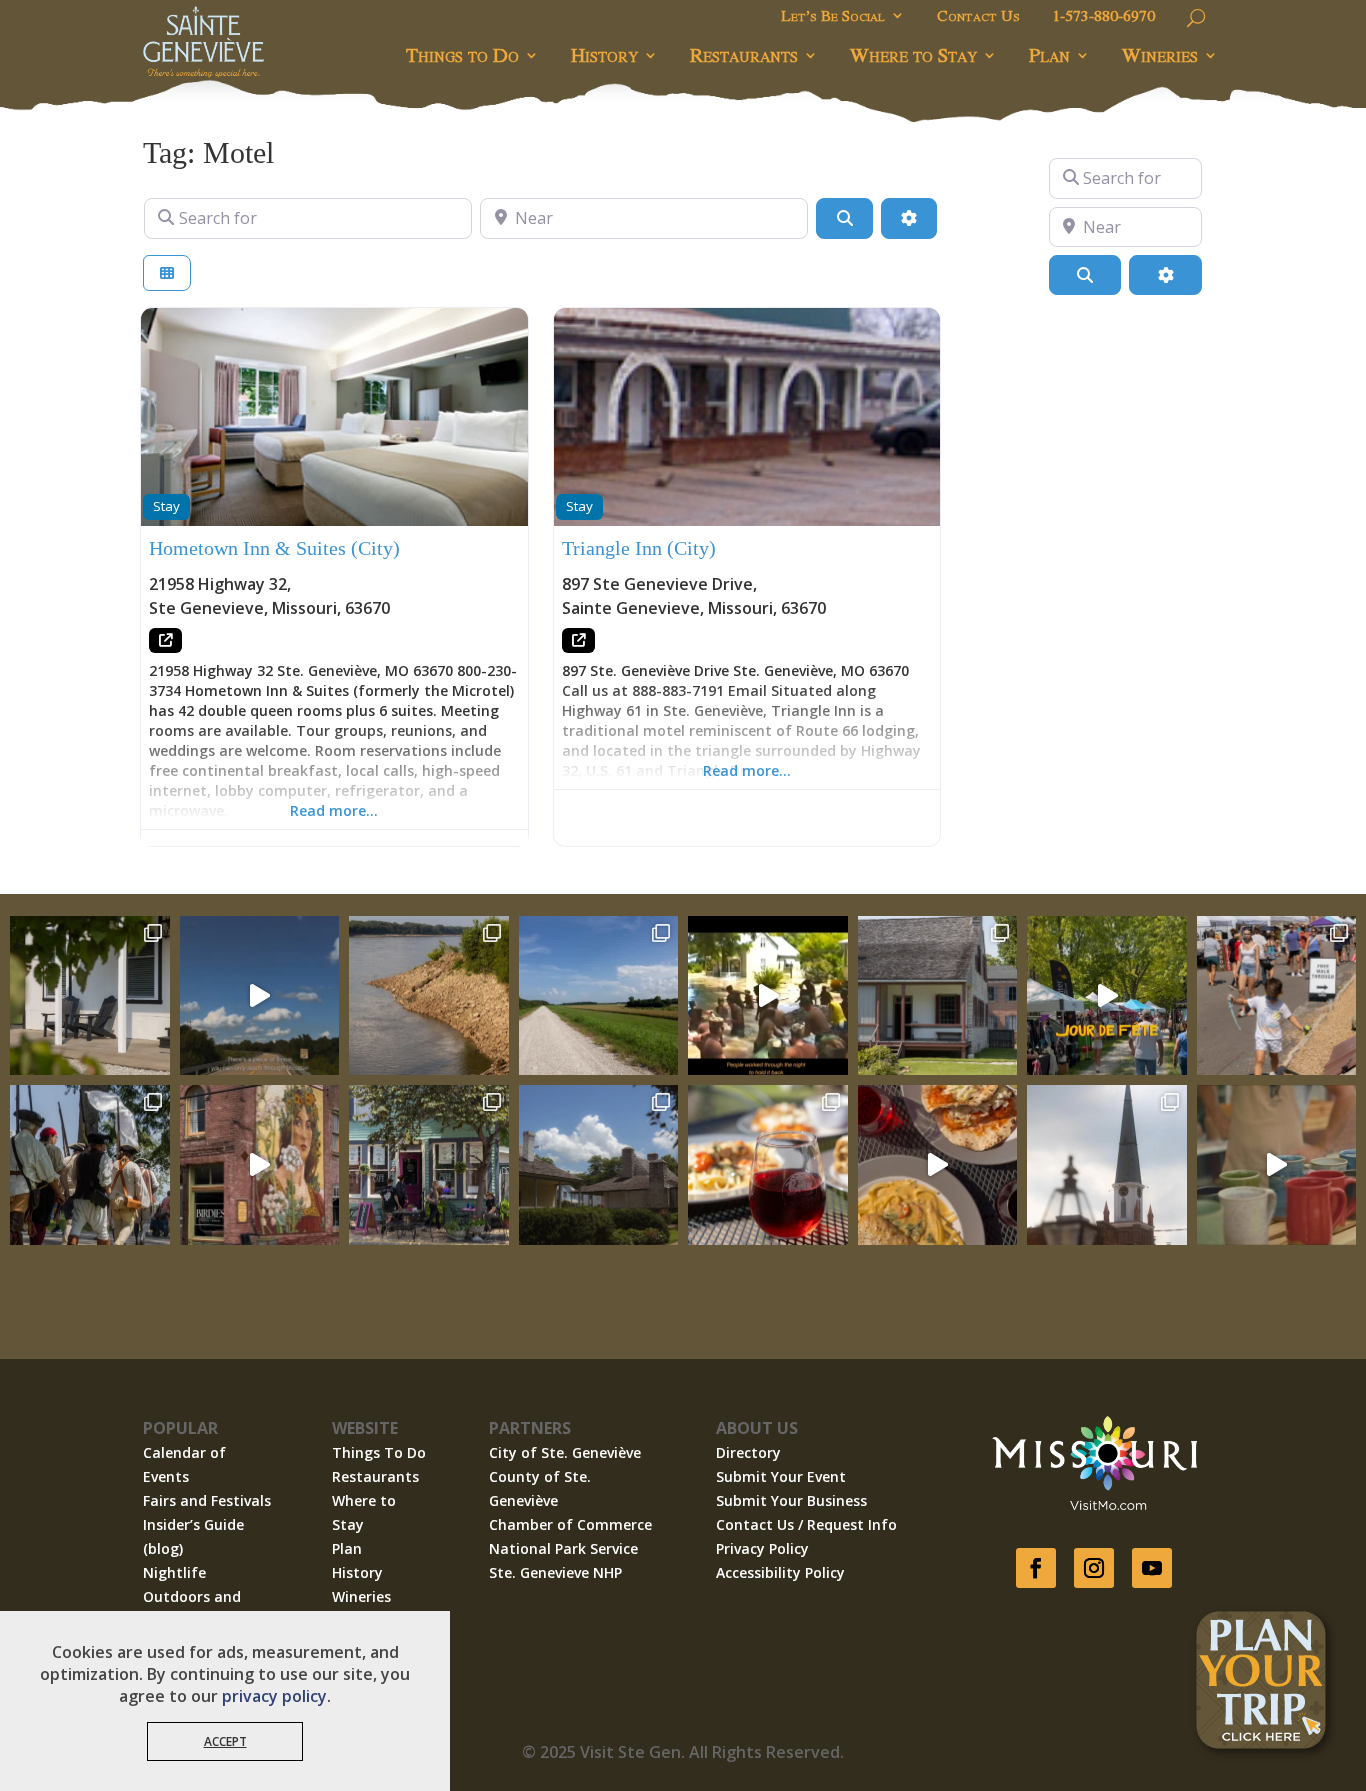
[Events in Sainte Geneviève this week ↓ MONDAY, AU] (429, 996)
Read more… (334, 810)
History (604, 54)
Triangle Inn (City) (639, 548)
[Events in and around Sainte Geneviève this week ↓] (938, 996)
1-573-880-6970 (1103, 17)
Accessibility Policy (780, 1572)
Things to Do (462, 54)
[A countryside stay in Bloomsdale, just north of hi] (90, 996)
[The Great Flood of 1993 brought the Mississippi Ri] (768, 996)
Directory (748, 1452)
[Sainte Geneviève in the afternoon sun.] (260, 1165)
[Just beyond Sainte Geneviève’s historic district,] (599, 996)
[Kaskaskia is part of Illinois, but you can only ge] (260, 996)
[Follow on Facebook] (1036, 1568)
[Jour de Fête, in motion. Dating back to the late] (1107, 996)
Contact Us (978, 17)
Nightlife (174, 1572)
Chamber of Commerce (570, 1524)
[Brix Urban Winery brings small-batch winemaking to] (938, 1165)
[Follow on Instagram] (1094, 1568)
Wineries (1160, 54)
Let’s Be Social (833, 17)
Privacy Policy (762, 1548)
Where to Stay (913, 54)
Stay (166, 506)
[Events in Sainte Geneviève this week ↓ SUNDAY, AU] (90, 1165)
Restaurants (744, 54)
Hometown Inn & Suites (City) (274, 548)
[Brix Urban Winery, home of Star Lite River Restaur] (768, 1165)
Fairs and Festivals (207, 1500)
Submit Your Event (781, 1476)
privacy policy (274, 1696)
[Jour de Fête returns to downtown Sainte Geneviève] (1277, 1165)
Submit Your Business (791, 1500)
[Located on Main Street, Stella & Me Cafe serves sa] (429, 1165)
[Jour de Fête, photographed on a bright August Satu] (1277, 996)
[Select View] (167, 273)
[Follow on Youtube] (1152, 1568)
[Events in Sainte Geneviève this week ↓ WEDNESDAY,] (1107, 1165)
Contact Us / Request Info (806, 1524)
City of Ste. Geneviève (565, 1452)
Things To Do (379, 1452)
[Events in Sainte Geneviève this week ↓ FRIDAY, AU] (599, 1165)
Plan (1049, 54)
